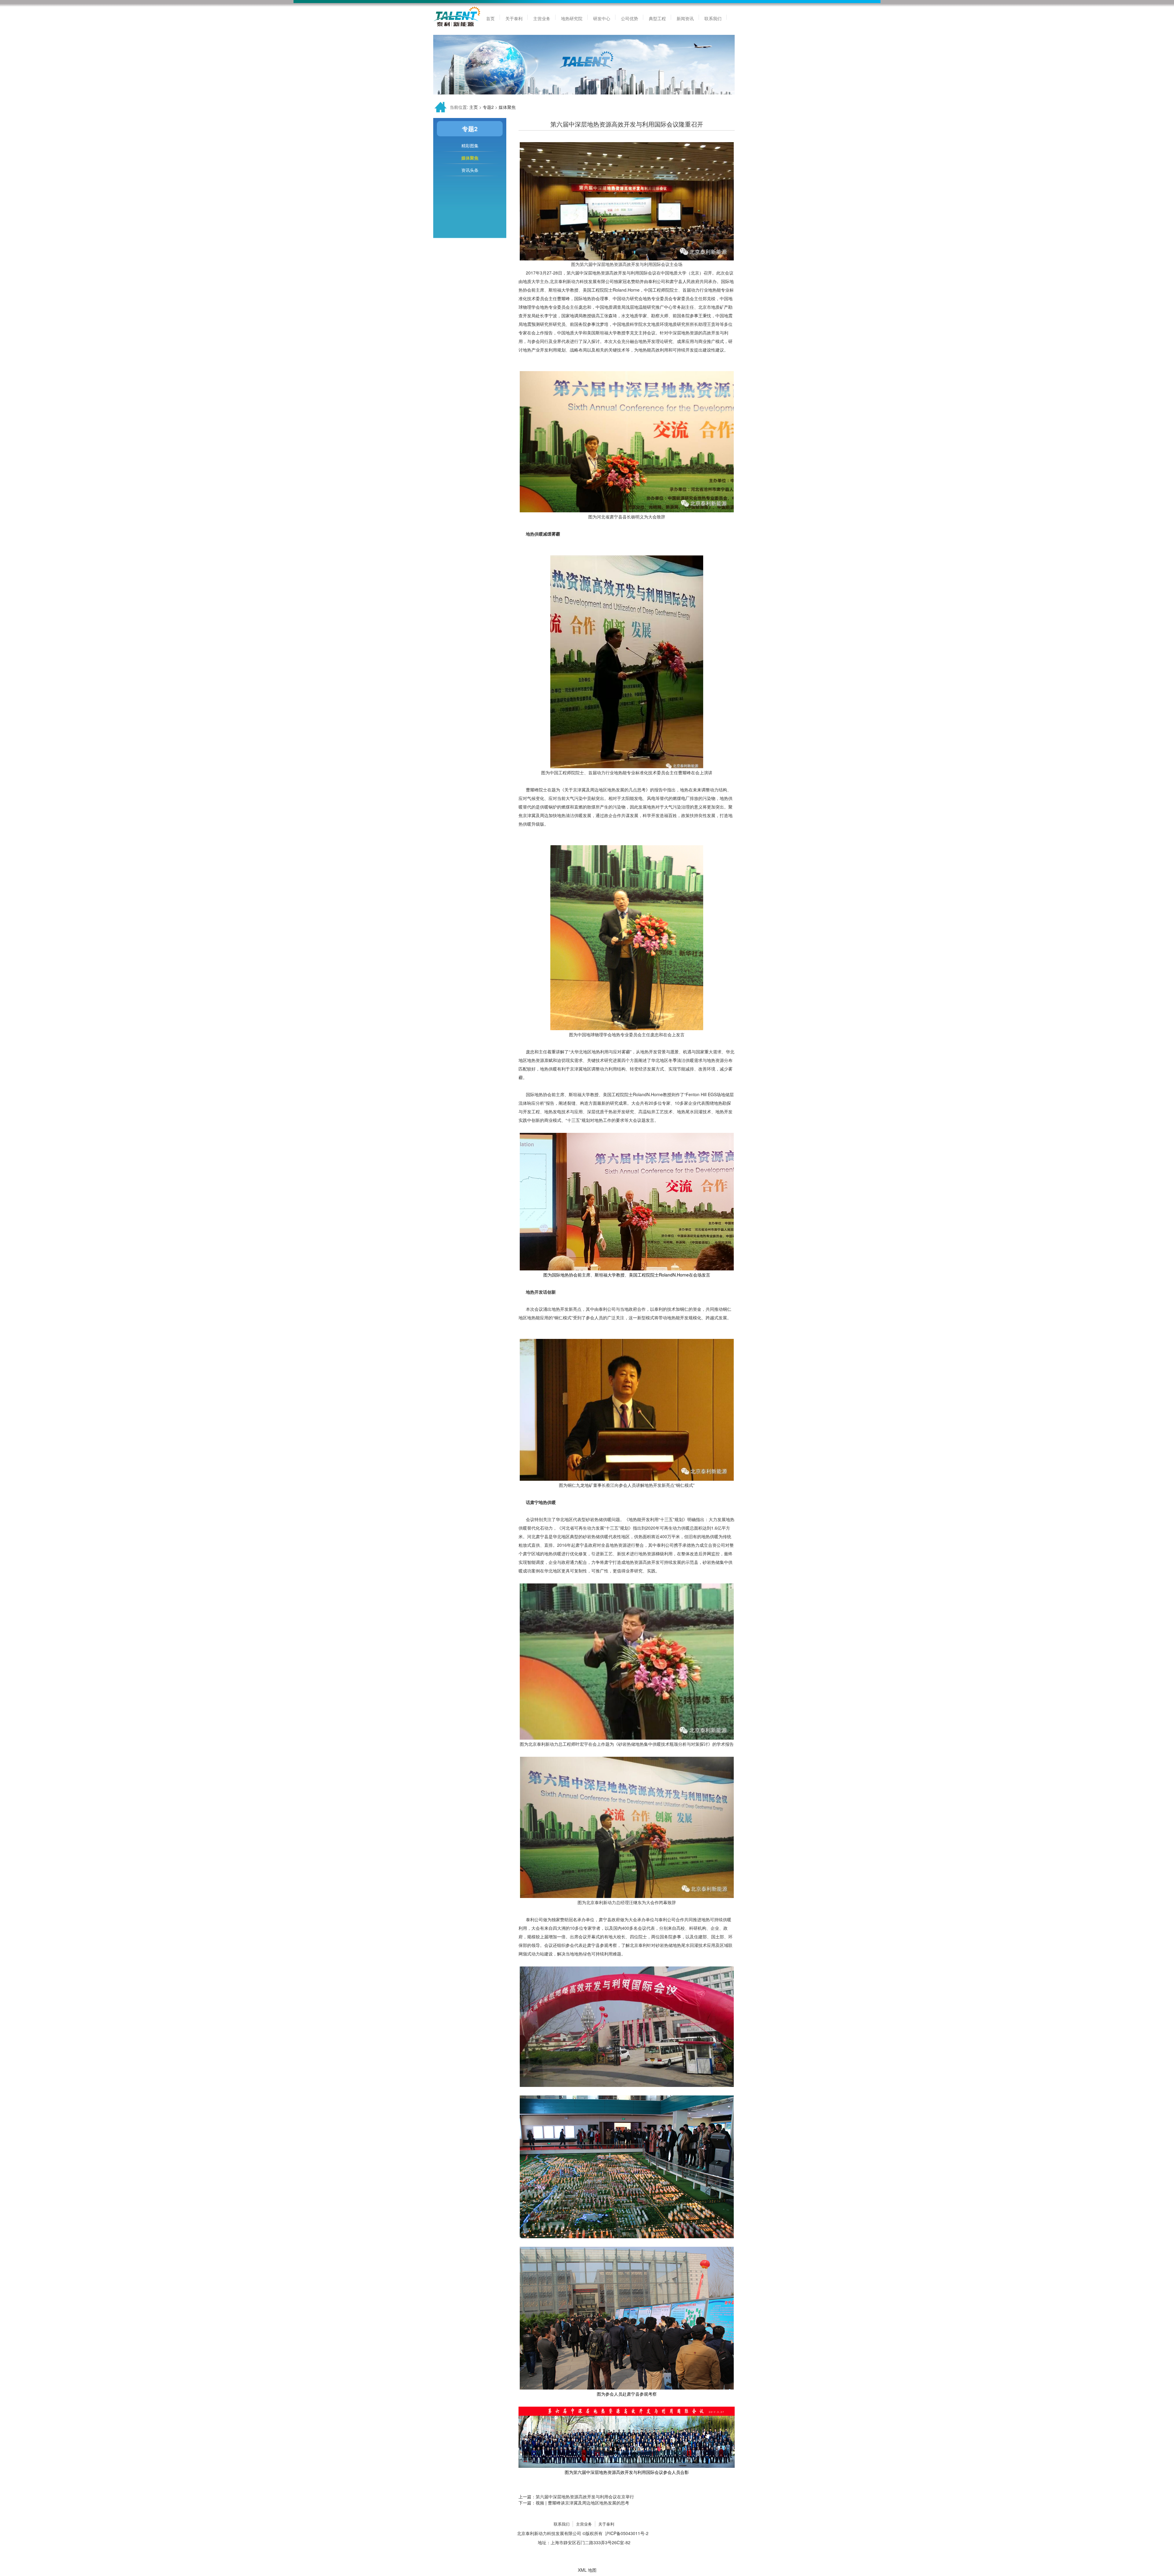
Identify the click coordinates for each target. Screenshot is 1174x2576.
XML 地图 (587, 2570)
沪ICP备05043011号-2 (627, 2533)
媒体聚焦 (507, 107)
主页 (474, 107)
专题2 (488, 107)
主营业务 (584, 2524)
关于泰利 (606, 2524)
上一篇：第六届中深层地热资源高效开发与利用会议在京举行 (576, 2497)
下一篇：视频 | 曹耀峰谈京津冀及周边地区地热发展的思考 (574, 2503)
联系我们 (562, 2524)
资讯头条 (470, 170)
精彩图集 (470, 146)
